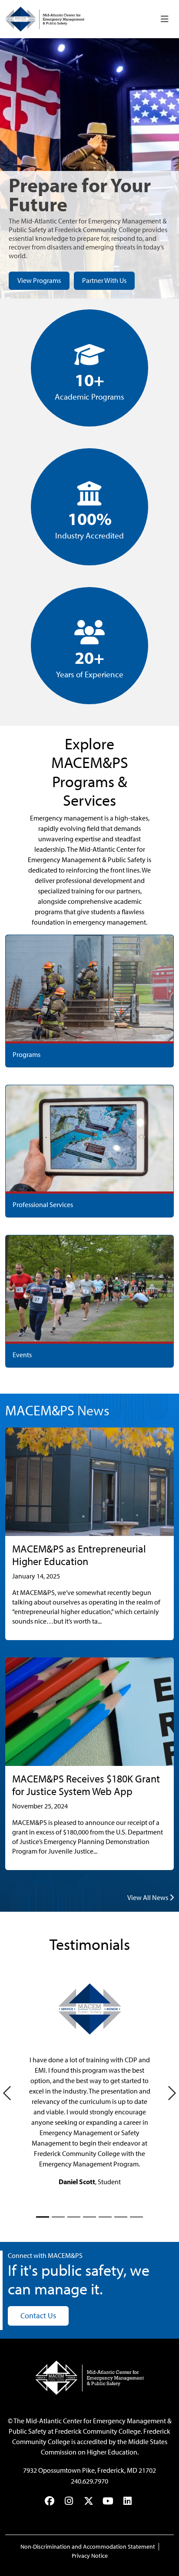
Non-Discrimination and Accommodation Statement (88, 2547)
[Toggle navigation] (165, 19)
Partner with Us (104, 281)
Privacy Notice (90, 2556)
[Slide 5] (105, 2217)
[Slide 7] (136, 2217)
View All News (148, 1898)
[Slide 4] (89, 2217)
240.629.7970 (89, 2481)
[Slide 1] (43, 2217)
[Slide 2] (58, 2217)
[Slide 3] (74, 2217)
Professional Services (43, 1205)
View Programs (39, 281)
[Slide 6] (121, 2217)
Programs (27, 1055)
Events (22, 1355)
